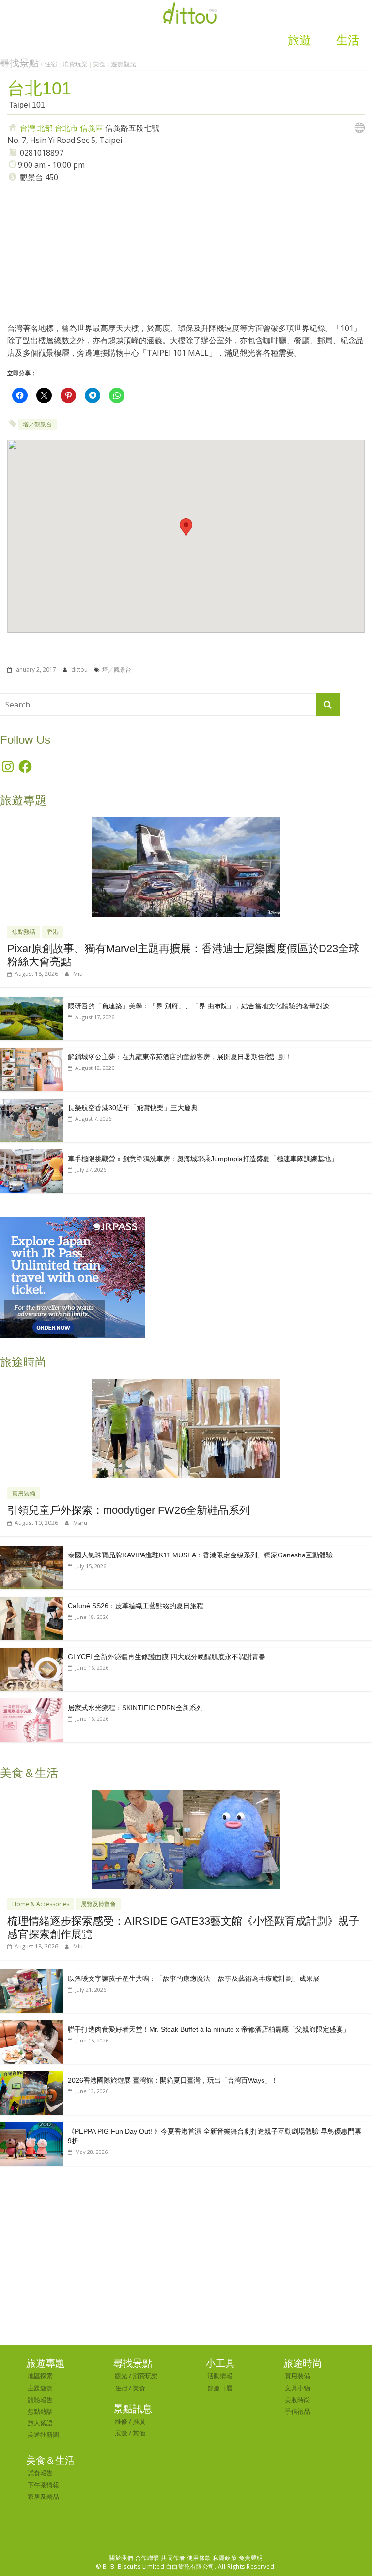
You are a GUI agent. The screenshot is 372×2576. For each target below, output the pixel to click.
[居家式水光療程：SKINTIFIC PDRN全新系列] (31, 1704)
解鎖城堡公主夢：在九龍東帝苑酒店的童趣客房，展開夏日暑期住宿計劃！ (180, 1057)
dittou (80, 669)
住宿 (51, 64)
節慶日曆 (220, 2388)
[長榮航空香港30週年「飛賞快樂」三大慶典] (31, 1104)
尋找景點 (19, 63)
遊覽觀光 (124, 64)
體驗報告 (40, 2400)
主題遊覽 (40, 2388)
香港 (53, 932)
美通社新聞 (43, 2435)
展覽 (121, 2433)
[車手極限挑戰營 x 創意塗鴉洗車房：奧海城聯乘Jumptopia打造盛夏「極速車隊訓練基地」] (31, 1154)
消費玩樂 (75, 64)
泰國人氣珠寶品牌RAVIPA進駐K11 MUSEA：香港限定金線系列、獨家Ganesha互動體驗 (200, 1555)
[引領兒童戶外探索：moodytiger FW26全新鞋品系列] (186, 1384)
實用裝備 (24, 1493)
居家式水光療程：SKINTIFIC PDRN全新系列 (135, 1708)
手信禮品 (297, 2411)
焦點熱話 (24, 932)
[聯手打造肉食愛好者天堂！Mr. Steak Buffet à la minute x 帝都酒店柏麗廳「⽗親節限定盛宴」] (31, 2025)
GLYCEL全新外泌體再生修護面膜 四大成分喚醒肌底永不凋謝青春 (167, 1657)
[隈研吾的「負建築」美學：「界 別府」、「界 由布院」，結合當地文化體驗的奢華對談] (31, 1002)
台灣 (28, 128)
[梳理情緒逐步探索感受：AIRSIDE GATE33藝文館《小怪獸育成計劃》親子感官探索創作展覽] (186, 1795)
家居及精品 (43, 2497)
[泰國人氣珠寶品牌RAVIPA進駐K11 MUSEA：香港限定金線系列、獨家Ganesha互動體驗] (31, 1551)
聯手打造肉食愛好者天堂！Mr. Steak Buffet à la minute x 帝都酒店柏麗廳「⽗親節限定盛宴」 (209, 2029)
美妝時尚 (297, 2400)
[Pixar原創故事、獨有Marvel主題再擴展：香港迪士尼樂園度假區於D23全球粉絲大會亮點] (186, 823)
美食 (99, 64)
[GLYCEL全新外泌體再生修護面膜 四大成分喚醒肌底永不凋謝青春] (31, 1653)
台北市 (66, 128)
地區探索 (40, 2376)
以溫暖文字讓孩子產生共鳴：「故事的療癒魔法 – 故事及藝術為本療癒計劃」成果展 (194, 1979)
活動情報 (220, 2376)
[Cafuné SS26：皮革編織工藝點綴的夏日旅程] (31, 1602)
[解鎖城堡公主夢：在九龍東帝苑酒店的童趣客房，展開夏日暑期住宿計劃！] (31, 1053)
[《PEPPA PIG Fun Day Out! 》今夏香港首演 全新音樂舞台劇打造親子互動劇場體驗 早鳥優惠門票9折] (31, 2127)
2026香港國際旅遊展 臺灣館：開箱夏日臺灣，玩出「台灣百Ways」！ (173, 2080)
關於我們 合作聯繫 (134, 2558)
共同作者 (173, 2558)
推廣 (139, 2421)
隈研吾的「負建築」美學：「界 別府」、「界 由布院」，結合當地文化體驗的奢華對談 (199, 1006)
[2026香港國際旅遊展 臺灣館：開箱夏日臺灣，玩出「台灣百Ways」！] (31, 2076)
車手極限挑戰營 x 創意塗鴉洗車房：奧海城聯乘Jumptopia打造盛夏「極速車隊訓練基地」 (203, 1159)
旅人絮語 (40, 2423)
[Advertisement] (186, 252)
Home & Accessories (41, 1904)
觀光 (121, 2376)
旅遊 (299, 40)
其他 (139, 2433)
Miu (78, 974)
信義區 (92, 128)
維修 (121, 2421)
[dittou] (190, 6)
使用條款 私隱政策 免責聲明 (225, 2558)
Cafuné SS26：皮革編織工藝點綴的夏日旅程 (136, 1606)
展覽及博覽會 (98, 1904)
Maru (80, 1523)
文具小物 (297, 2388)
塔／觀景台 (37, 424)
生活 (348, 40)
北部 (45, 128)
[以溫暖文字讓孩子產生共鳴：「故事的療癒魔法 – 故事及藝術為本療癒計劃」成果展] (31, 1974)
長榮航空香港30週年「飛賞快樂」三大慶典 (133, 1108)
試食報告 (40, 2473)
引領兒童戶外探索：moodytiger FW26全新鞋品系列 (129, 1510)
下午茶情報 (43, 2485)
